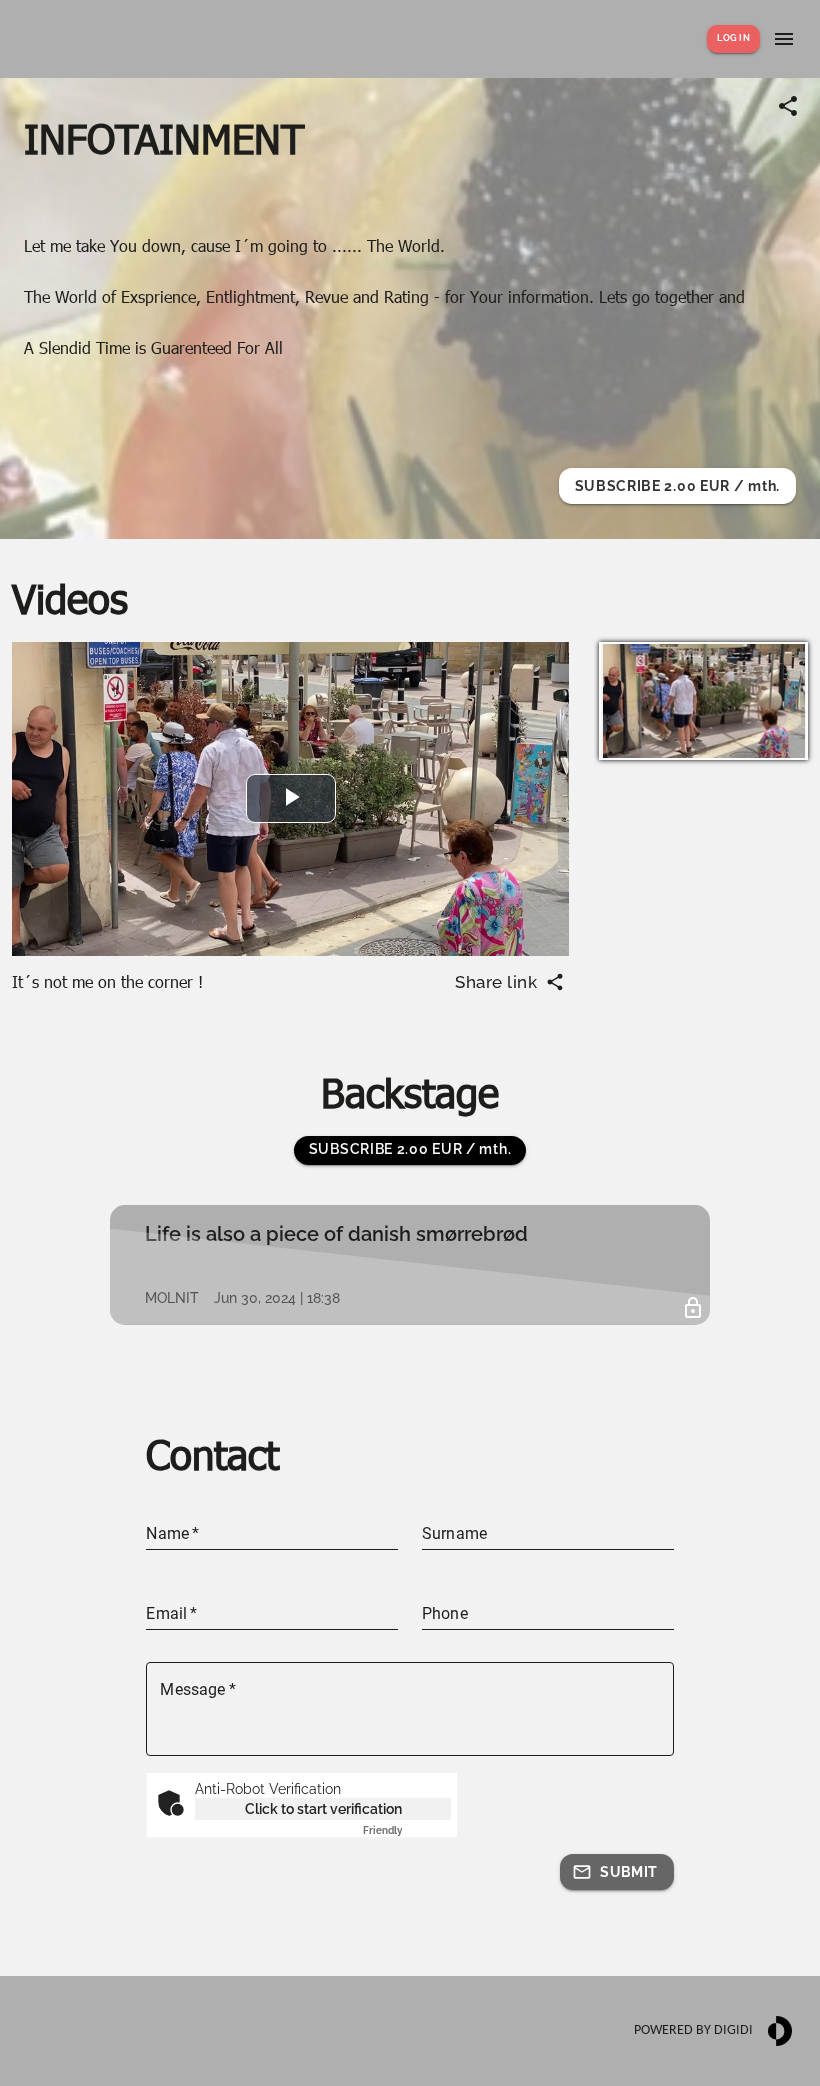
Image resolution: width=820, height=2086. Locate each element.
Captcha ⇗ (407, 1830)
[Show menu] (784, 39)
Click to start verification (323, 1809)
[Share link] (788, 106)
